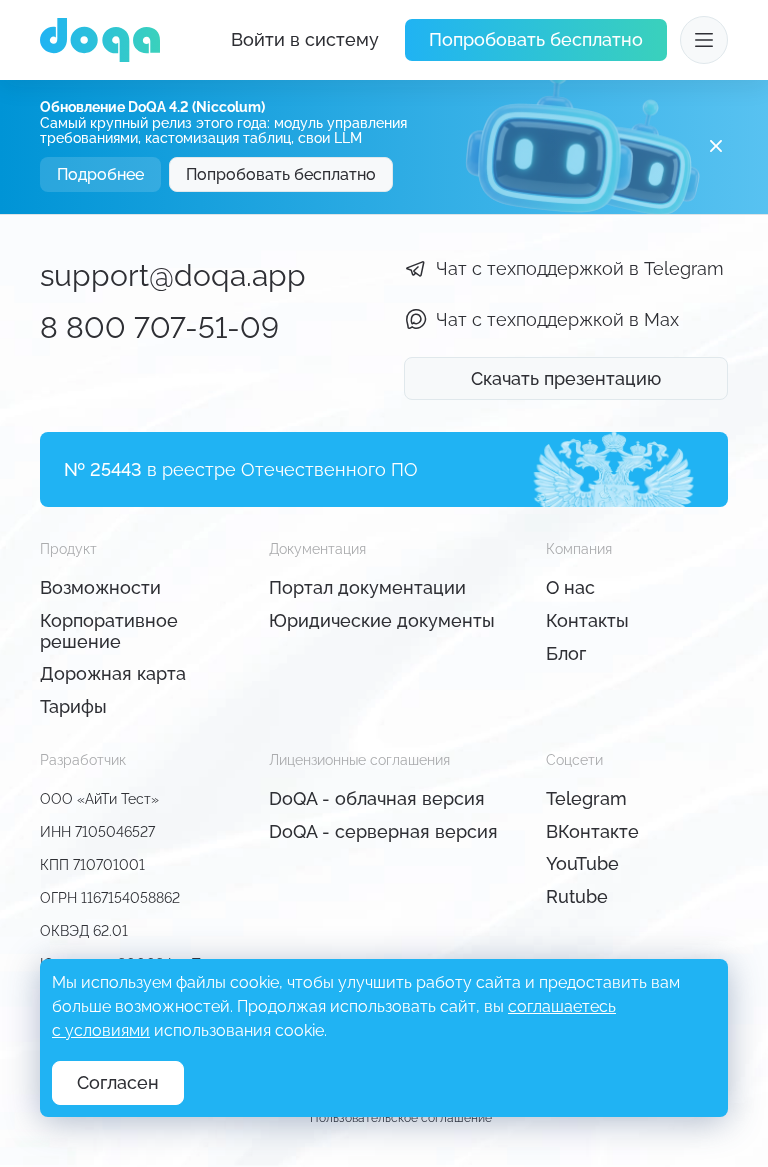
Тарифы (73, 706)
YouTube (582, 863)
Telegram (586, 798)
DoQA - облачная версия (377, 798)
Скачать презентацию (566, 378)
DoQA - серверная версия (383, 831)
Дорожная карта (113, 673)
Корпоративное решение (109, 631)
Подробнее (100, 174)
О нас (570, 587)
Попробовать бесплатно (536, 39)
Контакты (587, 620)
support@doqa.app (173, 275)
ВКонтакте (592, 831)
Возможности (100, 587)
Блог (566, 653)
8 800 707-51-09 (159, 327)
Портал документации (367, 587)
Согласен (118, 1082)
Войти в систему (305, 39)
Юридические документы (382, 620)
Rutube (577, 896)
